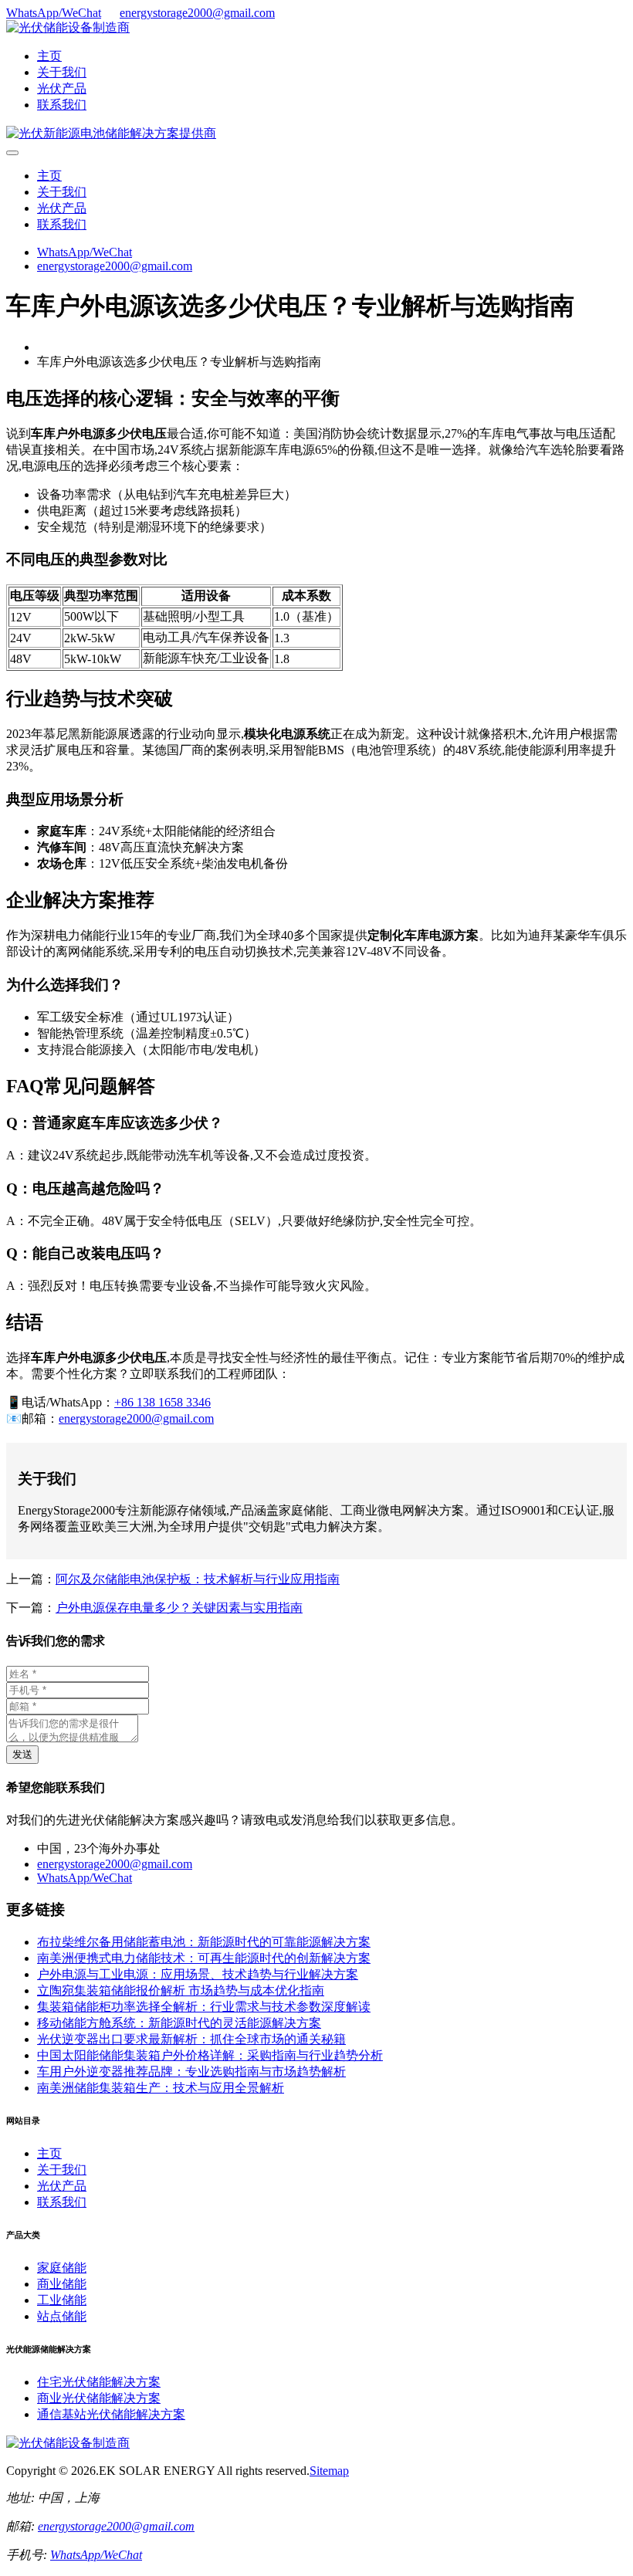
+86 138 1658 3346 (162, 1402)
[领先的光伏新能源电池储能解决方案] (111, 133)
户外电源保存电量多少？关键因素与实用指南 (179, 1608)
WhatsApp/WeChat (54, 13)
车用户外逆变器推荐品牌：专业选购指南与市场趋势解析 (191, 2072)
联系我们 (62, 105)
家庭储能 (62, 2268)
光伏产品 (62, 88)
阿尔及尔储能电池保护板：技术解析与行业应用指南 (198, 1579)
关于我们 (62, 72)
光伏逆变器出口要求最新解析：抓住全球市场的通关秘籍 (191, 2039)
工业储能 (62, 2300)
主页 (49, 56)
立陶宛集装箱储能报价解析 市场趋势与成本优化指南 (181, 1990)
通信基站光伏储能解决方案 (111, 2414)
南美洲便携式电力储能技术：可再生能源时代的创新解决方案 (204, 1958)
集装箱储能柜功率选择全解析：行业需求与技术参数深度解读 (204, 2007)
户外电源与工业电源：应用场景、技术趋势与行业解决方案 (198, 1974)
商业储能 (62, 2284)
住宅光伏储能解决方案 (99, 2382)
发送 (22, 1754)
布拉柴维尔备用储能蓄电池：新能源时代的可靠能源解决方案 (204, 1942)
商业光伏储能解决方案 (99, 2398)
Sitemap (329, 2471)
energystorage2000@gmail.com (197, 13)
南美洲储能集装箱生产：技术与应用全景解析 (161, 2088)
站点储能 (62, 2316)
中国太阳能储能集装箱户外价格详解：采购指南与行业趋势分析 (210, 2055)
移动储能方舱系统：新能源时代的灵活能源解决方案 (179, 2023)
